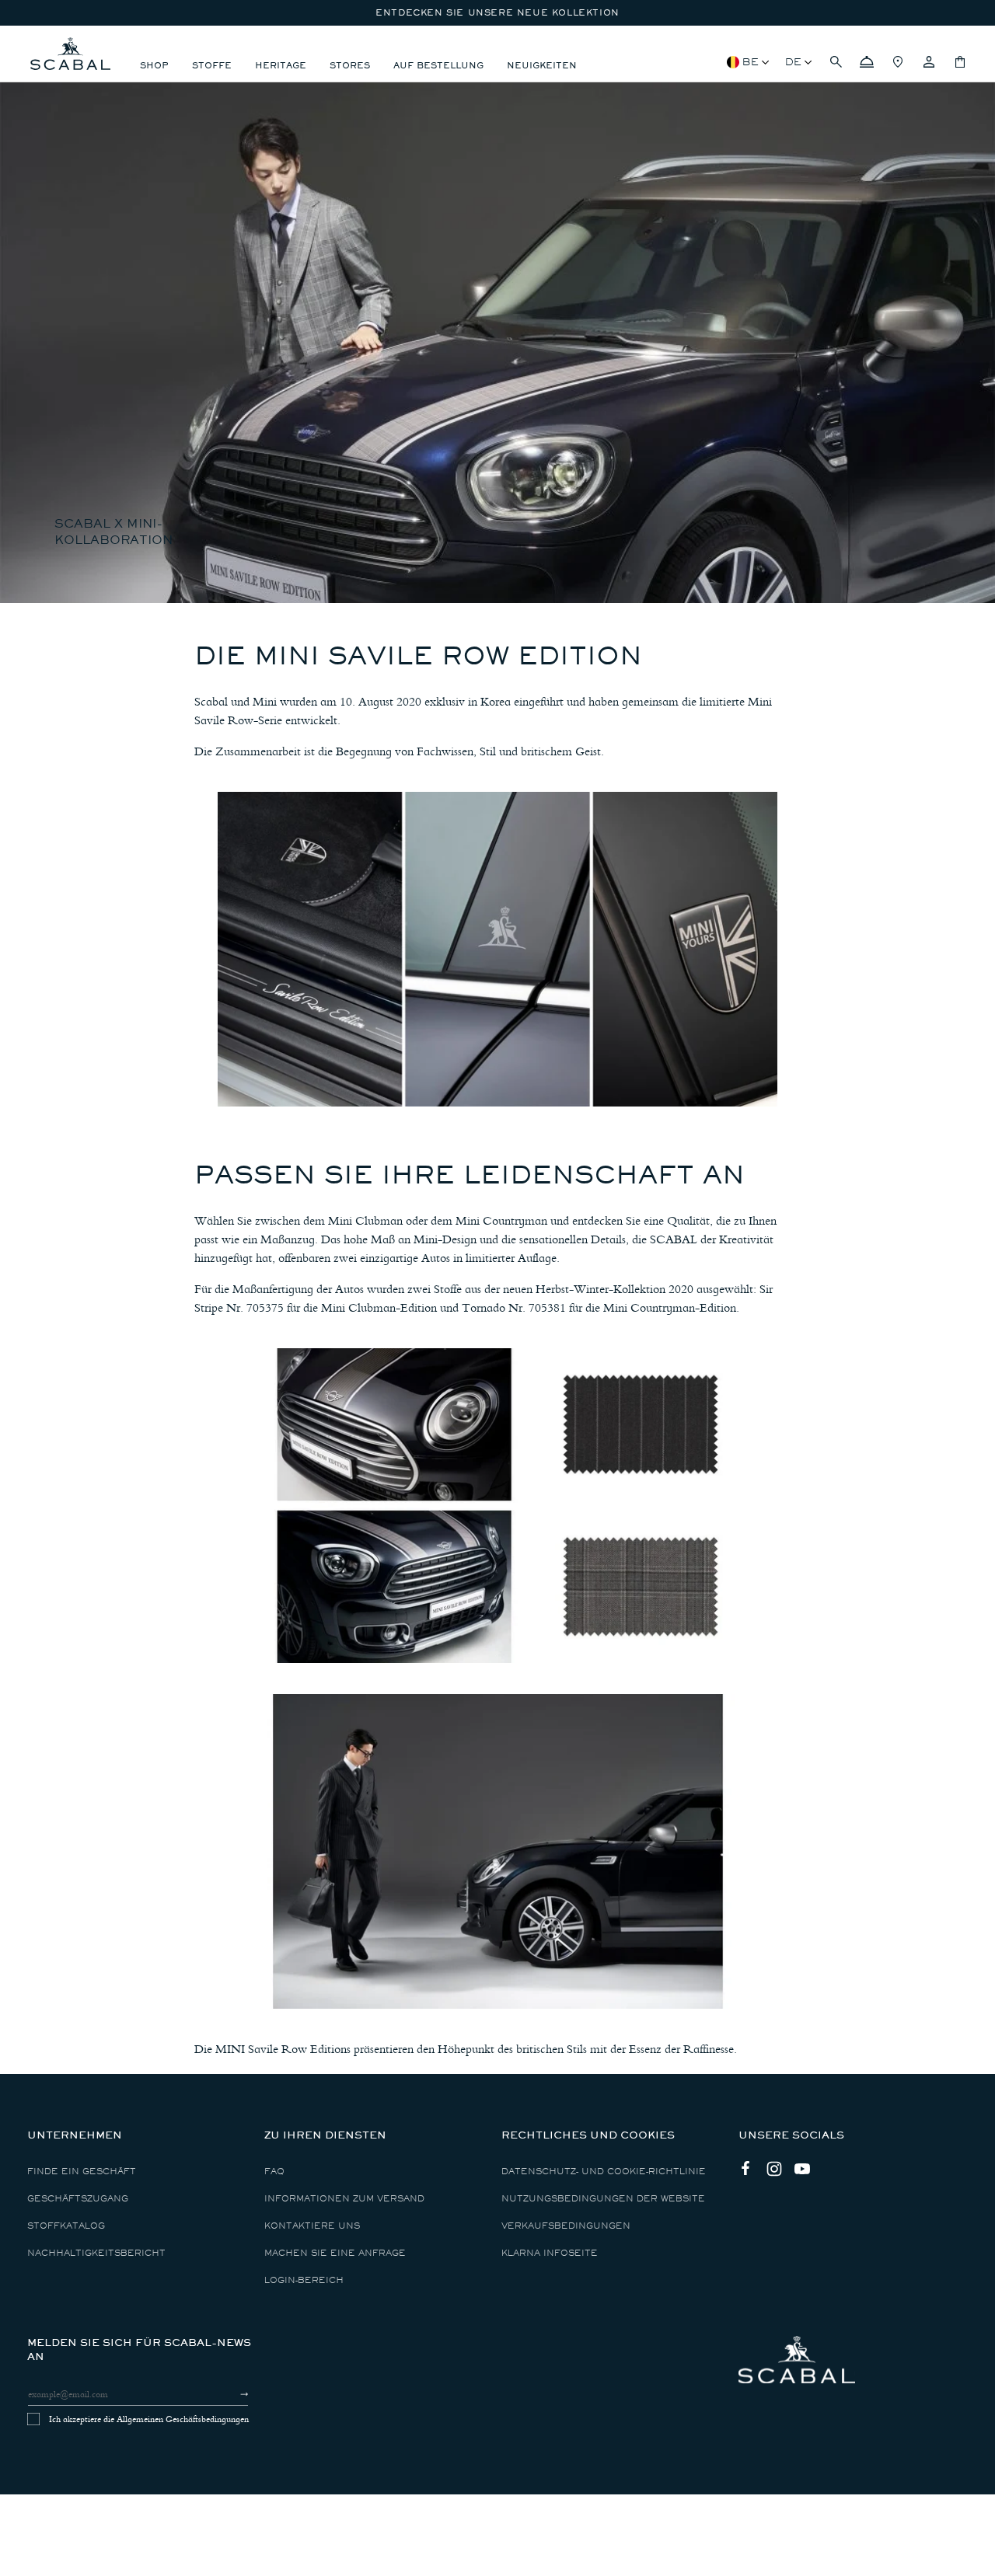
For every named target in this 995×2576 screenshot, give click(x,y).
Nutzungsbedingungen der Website (603, 2199)
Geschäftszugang (78, 2199)
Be (751, 62)
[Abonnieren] (230, 2394)
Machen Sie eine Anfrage (335, 2253)
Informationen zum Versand (344, 2199)
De (793, 62)
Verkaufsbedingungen (566, 2226)
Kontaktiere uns (312, 2226)
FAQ (274, 2172)
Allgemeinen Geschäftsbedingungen (183, 2419)
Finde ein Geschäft (82, 2172)
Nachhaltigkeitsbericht (96, 2253)
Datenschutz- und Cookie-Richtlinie (604, 2172)
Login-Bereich (304, 2280)
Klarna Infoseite (550, 2253)
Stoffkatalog (66, 2226)
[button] (836, 62)
